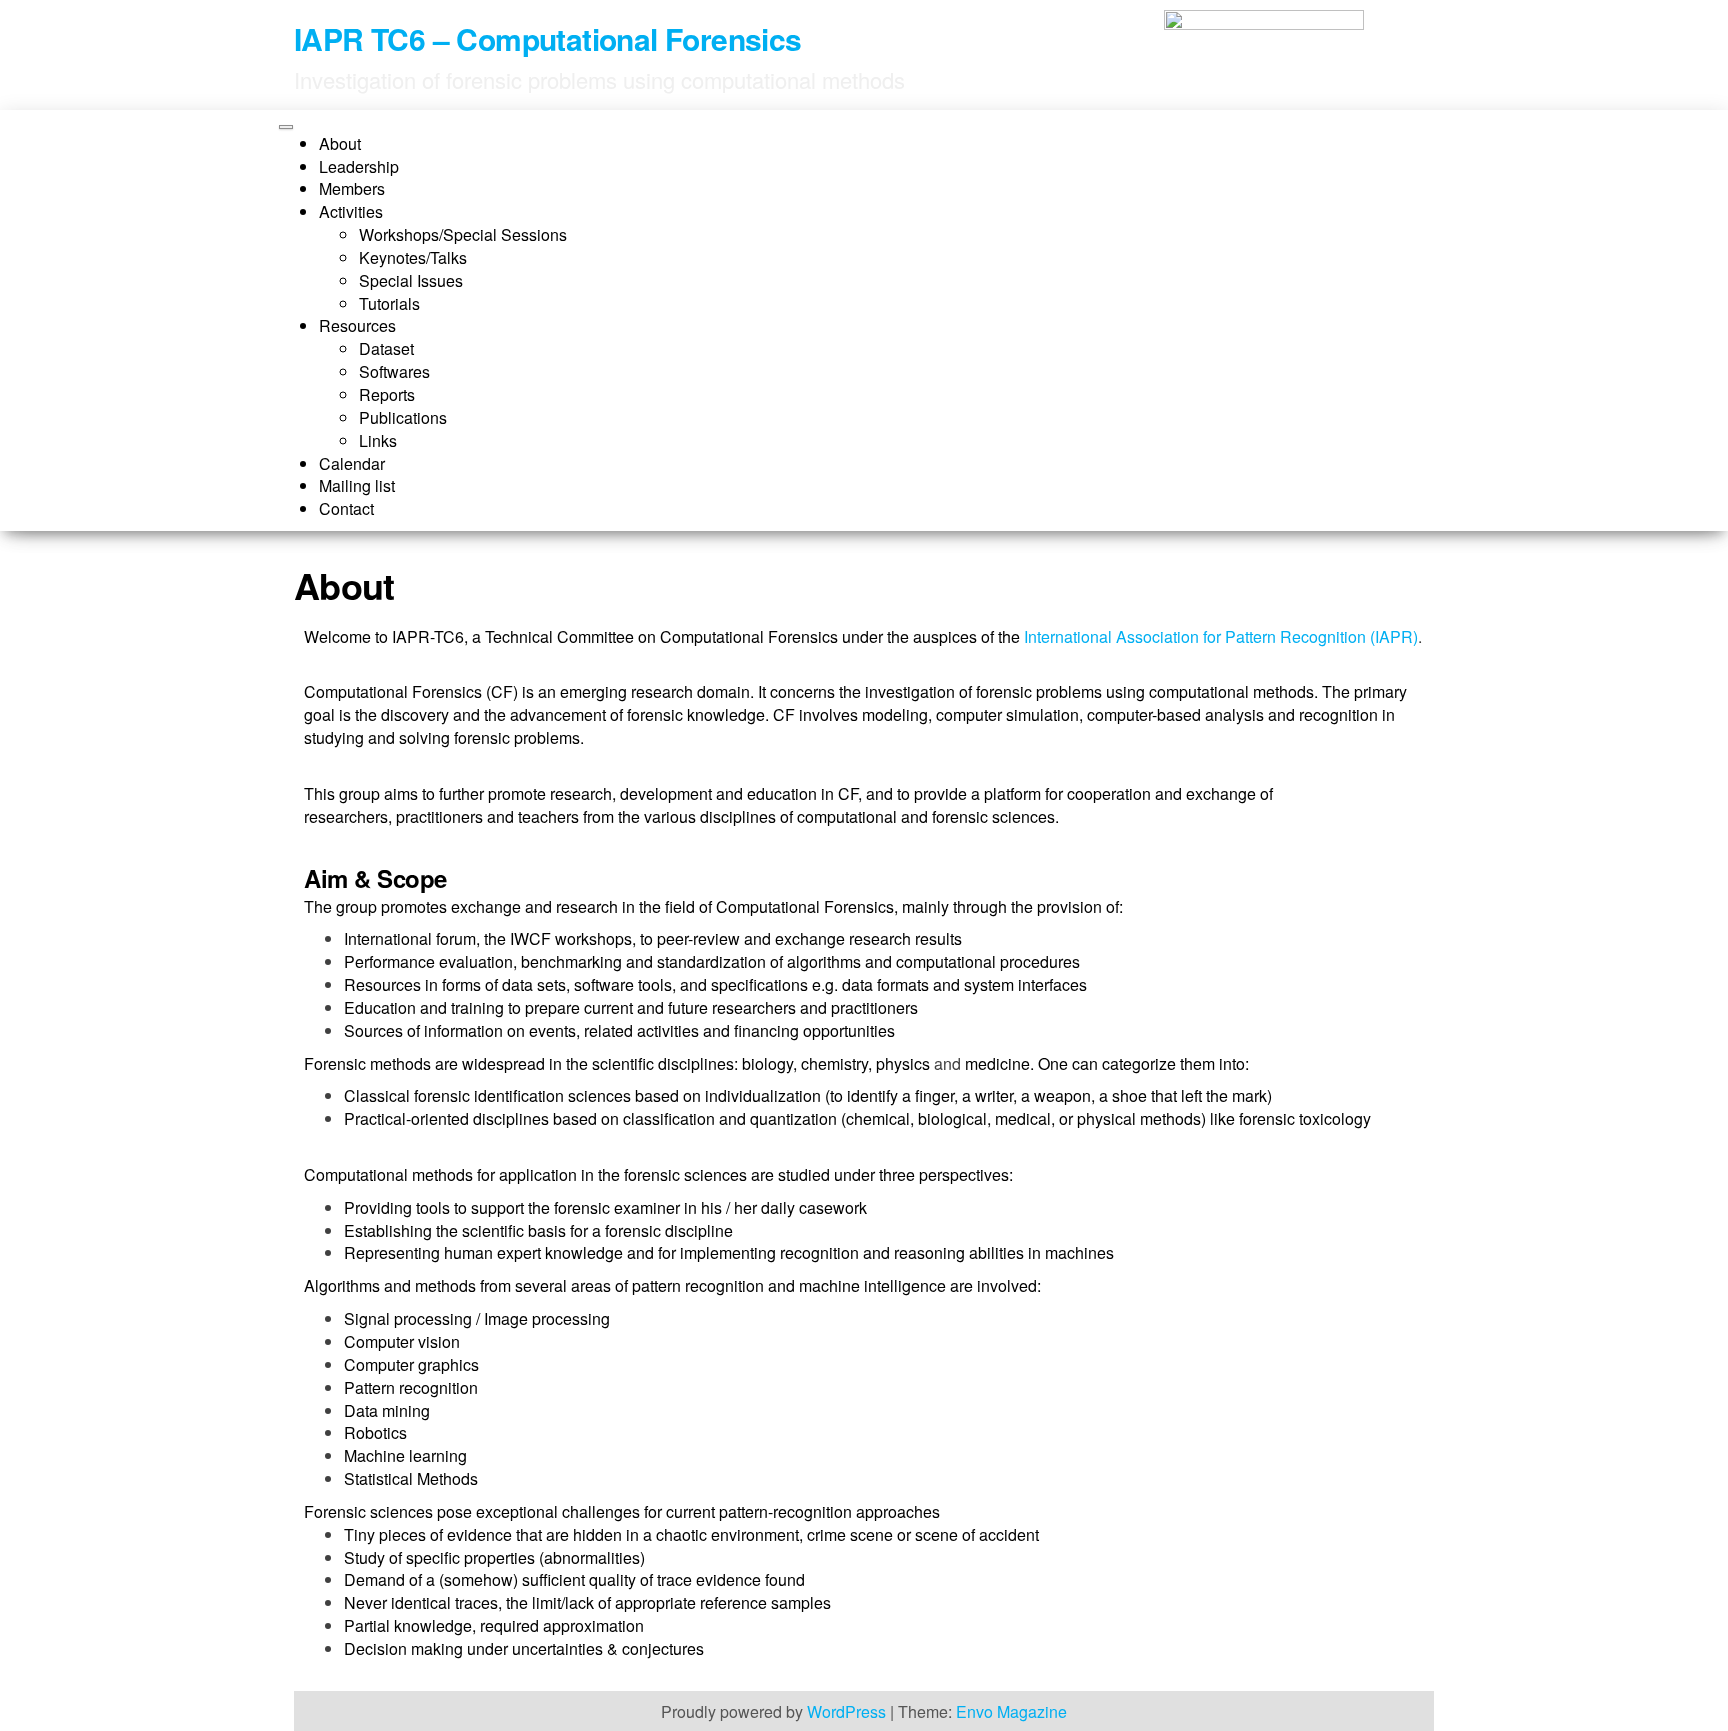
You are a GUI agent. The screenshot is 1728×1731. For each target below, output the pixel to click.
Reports (387, 394)
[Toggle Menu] (286, 127)
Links (378, 440)
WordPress (846, 1711)
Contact (346, 508)
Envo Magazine (1011, 1711)
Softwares (394, 371)
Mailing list (357, 485)
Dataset (386, 348)
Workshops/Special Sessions (463, 234)
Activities (351, 211)
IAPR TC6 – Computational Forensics (548, 38)
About (340, 143)
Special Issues (411, 280)
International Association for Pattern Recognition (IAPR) (1221, 636)
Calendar (352, 463)
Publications (403, 417)
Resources (357, 325)
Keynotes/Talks (413, 257)
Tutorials (389, 303)
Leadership (359, 166)
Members (352, 188)
